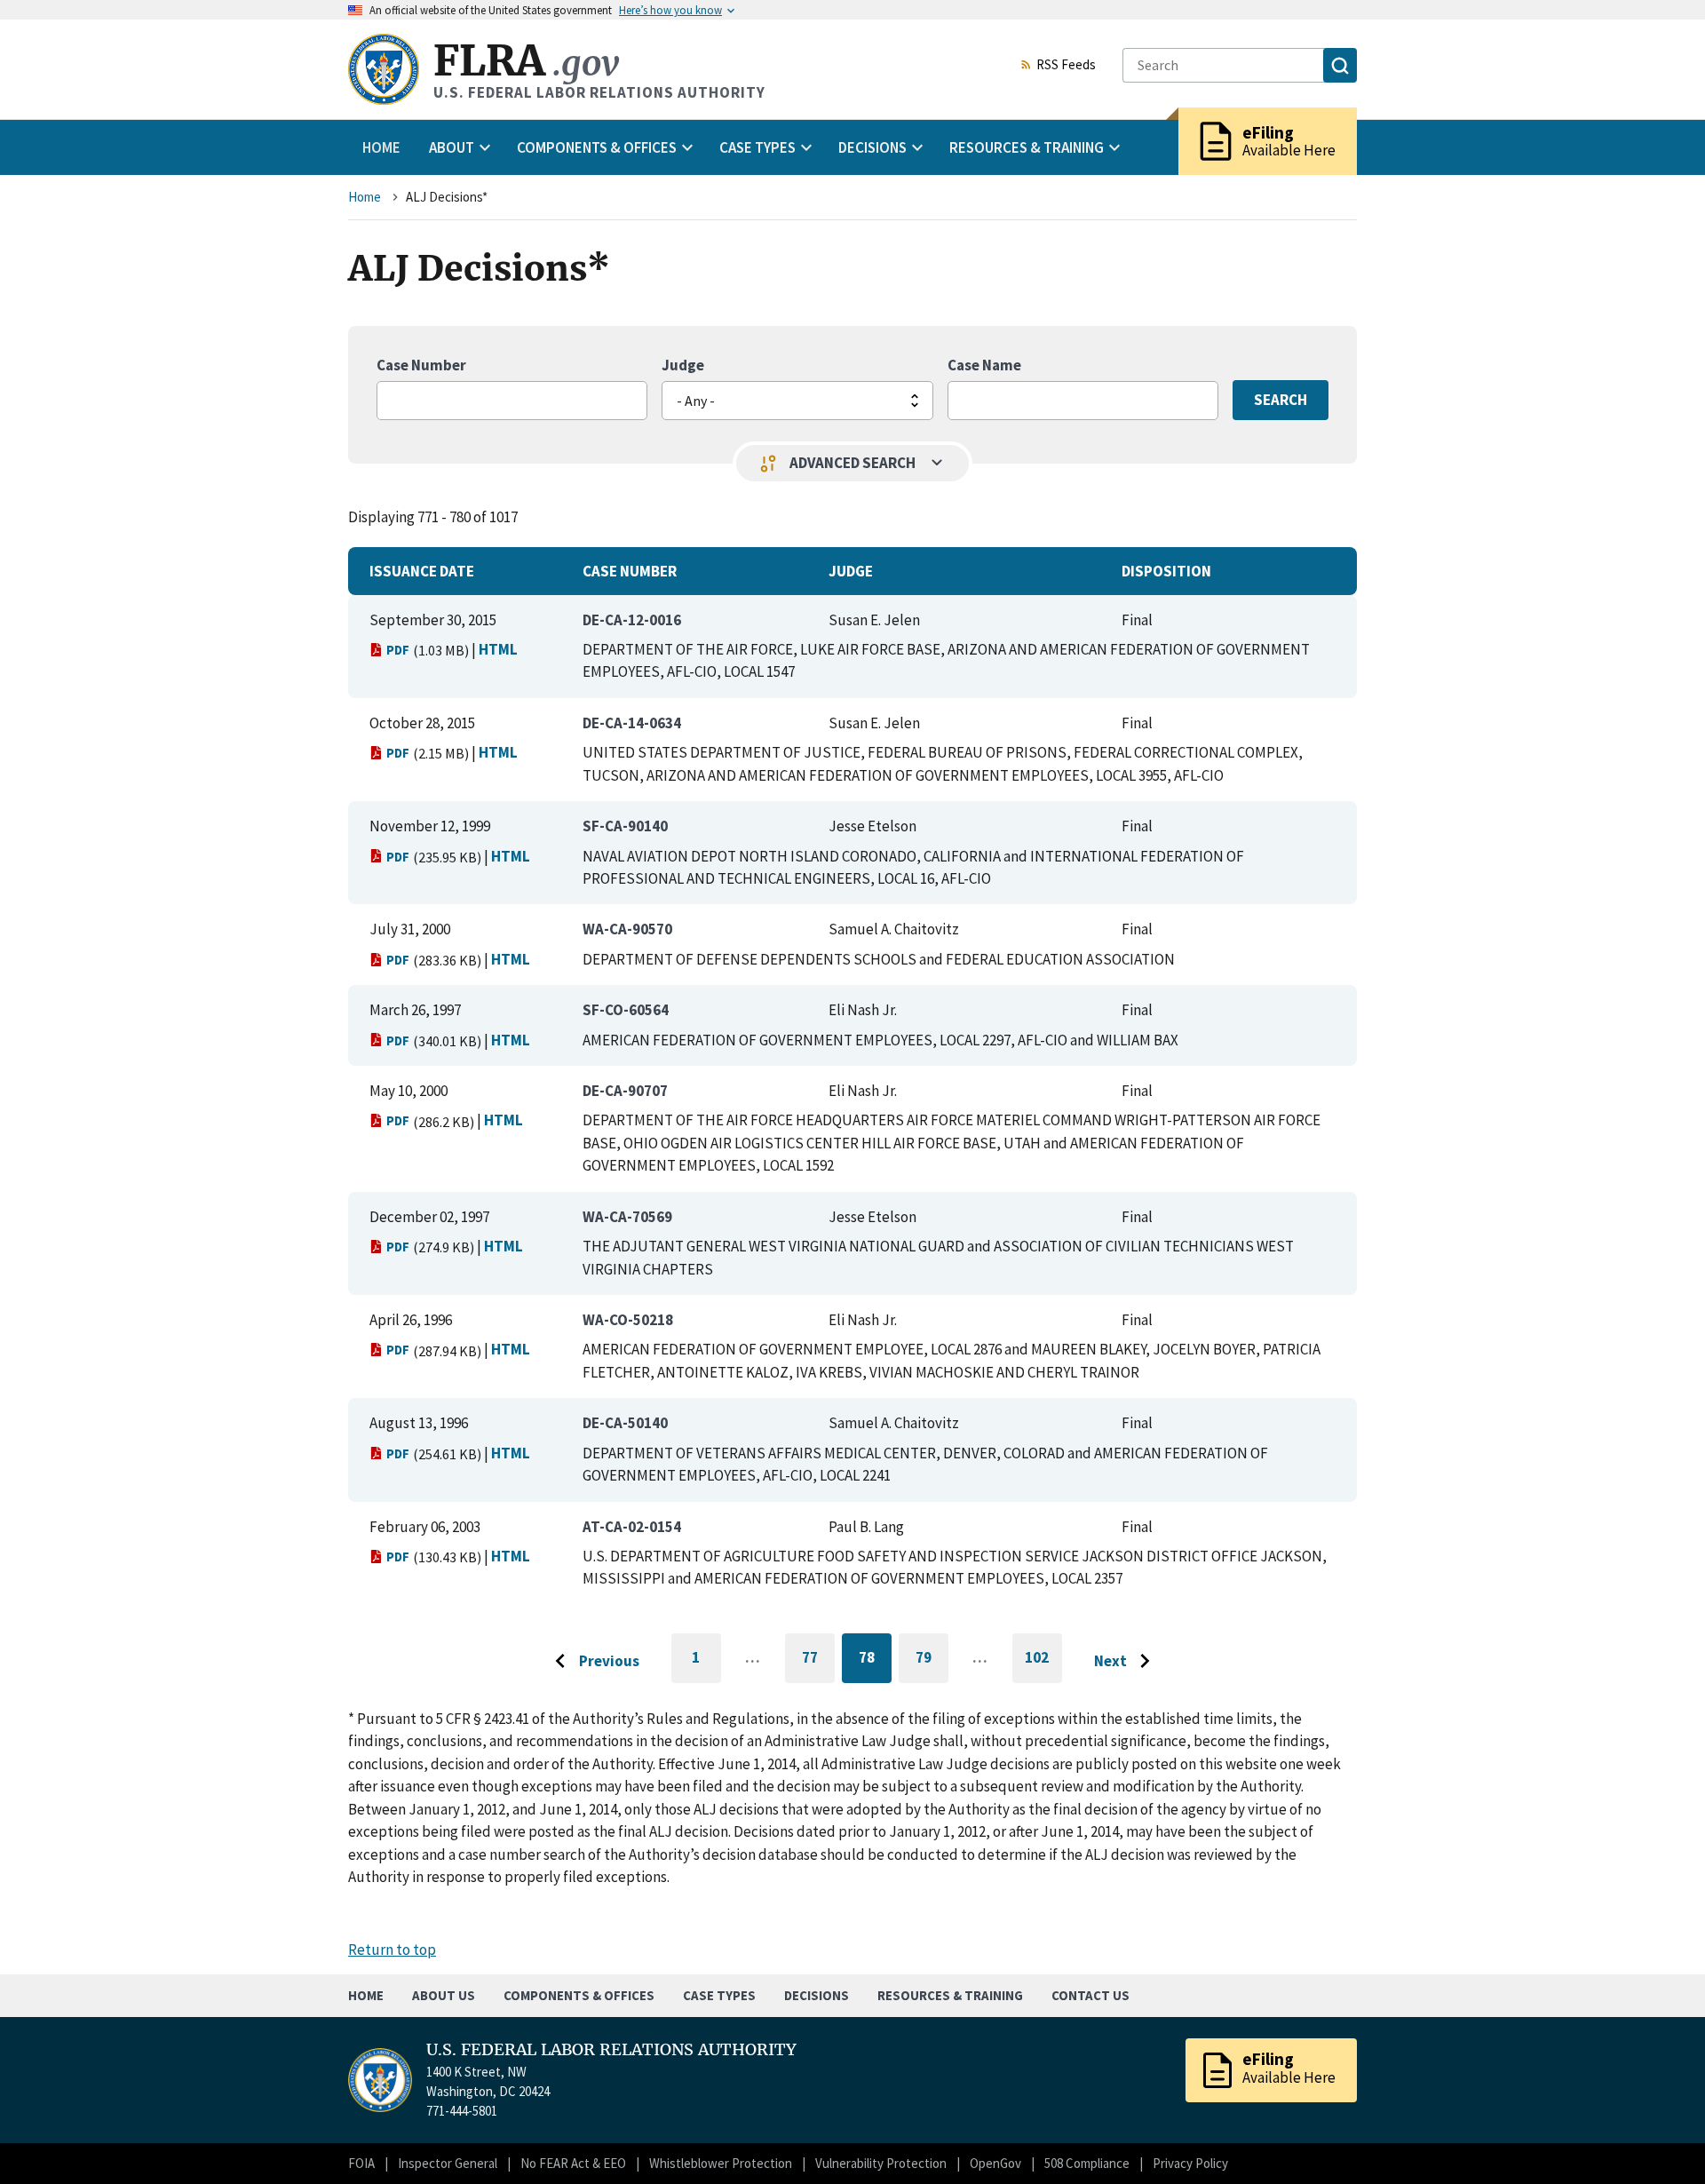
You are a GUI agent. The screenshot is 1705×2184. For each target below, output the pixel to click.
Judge (683, 365)
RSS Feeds (1066, 66)
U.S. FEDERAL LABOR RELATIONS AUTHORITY (611, 2050)
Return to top (392, 1950)
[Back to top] (1661, 2140)
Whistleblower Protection (721, 2163)
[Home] (384, 69)
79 (932, 1660)
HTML (498, 649)
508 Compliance (1087, 2163)
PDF (398, 650)
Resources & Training (950, 1995)
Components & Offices (579, 1995)
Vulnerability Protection (881, 2163)
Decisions (817, 1995)
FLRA (526, 61)
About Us (444, 1995)
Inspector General (448, 2163)
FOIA (361, 2163)
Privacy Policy (1190, 2163)
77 (818, 1660)
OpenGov (995, 2163)
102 (1043, 1665)
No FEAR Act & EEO (573, 2163)
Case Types (719, 1995)
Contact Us (1090, 1995)
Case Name (984, 365)
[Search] (1340, 65)
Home (381, 147)
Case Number (421, 365)
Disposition (1166, 571)
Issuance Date (422, 571)
